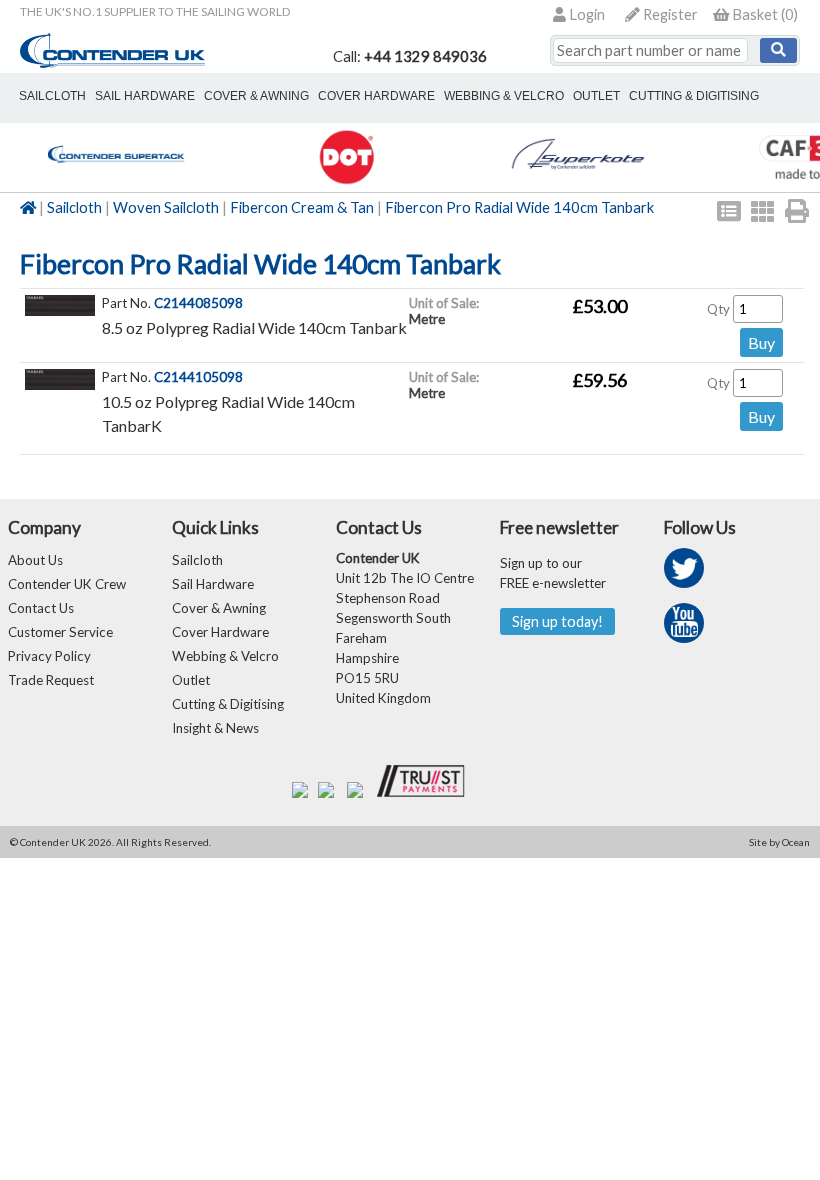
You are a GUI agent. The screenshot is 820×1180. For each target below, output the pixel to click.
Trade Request (51, 680)
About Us (35, 560)
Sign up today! (557, 621)
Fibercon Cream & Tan (302, 207)
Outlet (191, 680)
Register (669, 14)
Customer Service (60, 632)
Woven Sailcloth (166, 207)
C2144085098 (198, 303)
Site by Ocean (779, 842)
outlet (596, 96)
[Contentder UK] (112, 62)
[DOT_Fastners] (346, 181)
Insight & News (215, 728)
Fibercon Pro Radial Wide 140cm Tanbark (519, 207)
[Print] (797, 211)
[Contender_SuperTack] (115, 181)
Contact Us (41, 608)
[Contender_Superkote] (577, 181)
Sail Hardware (213, 584)
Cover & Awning (219, 608)
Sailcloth (74, 207)
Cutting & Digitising (694, 96)
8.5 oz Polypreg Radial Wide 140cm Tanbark (254, 327)
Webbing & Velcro (225, 656)
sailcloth (52, 96)
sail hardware (145, 96)
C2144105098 (198, 377)
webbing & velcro (504, 96)
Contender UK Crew (67, 584)
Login (585, 14)
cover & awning (256, 96)
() (765, 14)
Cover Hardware (220, 632)
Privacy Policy (49, 656)
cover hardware (376, 96)
